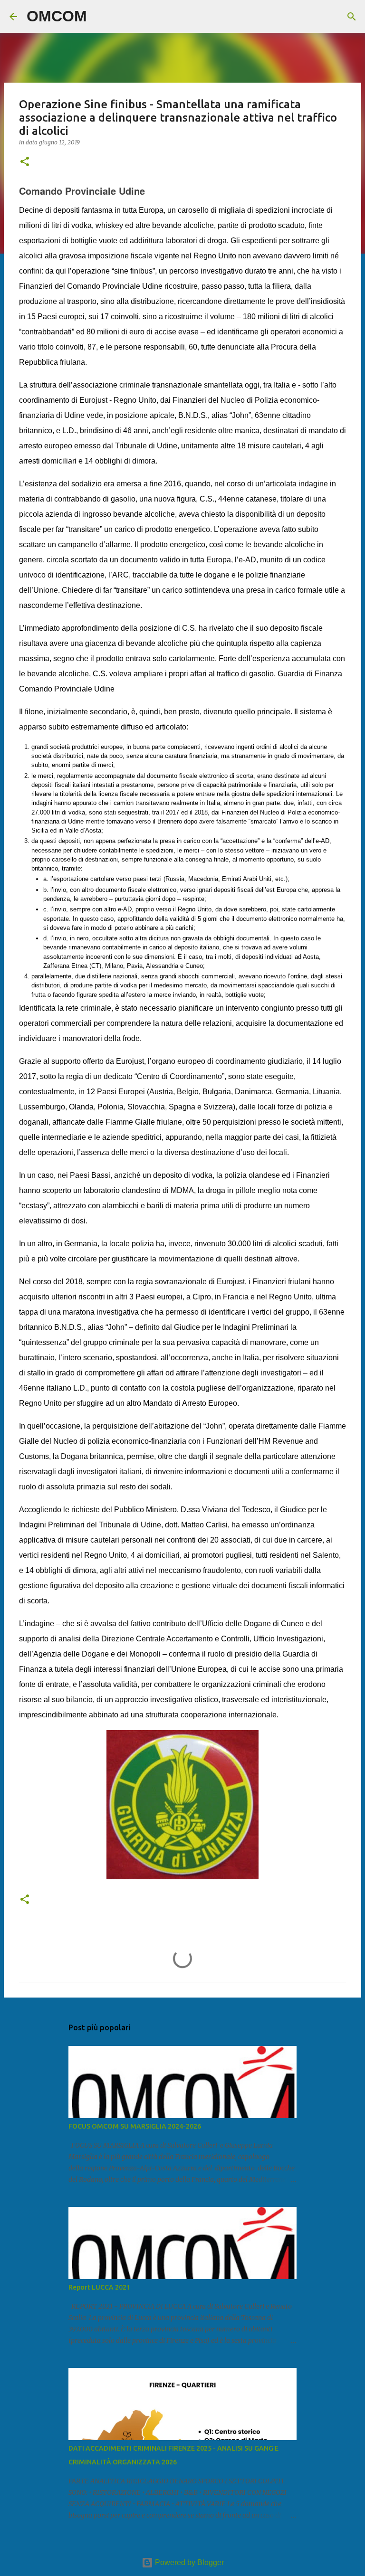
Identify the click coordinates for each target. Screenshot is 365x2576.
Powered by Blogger (188, 2562)
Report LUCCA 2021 (99, 2287)
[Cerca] (100, 17)
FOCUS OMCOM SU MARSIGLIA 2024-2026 (135, 2126)
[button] (25, 162)
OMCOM (57, 16)
